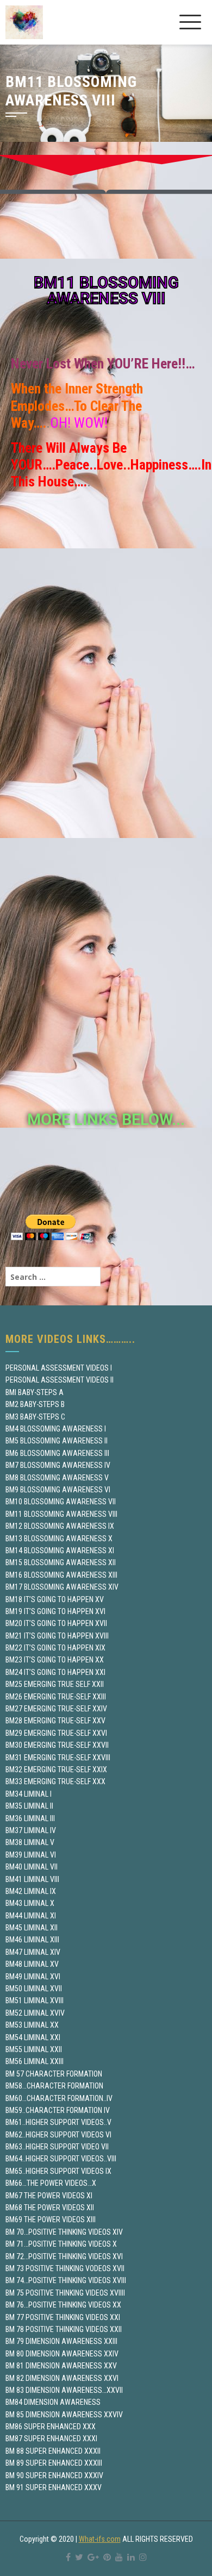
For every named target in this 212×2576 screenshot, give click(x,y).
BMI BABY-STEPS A (35, 1392)
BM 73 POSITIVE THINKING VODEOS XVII (65, 2268)
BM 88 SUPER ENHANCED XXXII (53, 2451)
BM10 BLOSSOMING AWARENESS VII (61, 1502)
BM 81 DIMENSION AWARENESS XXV (61, 2366)
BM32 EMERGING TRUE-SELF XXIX (56, 1770)
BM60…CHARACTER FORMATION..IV (59, 2098)
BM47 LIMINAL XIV (33, 1952)
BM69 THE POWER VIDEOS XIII (51, 2219)
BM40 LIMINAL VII (32, 1867)
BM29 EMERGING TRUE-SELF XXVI (56, 1733)
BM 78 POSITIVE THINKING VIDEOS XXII (64, 2329)
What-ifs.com (100, 2539)
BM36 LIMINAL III (30, 1818)
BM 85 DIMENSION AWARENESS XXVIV (64, 2415)
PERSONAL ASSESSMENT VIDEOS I (59, 1368)
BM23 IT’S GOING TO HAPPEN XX (55, 1660)
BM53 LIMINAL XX (32, 2025)
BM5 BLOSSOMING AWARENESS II (57, 1441)
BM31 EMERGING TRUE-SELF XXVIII (58, 1758)
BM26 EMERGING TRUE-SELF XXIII (56, 1697)
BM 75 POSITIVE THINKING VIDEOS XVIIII (65, 2293)
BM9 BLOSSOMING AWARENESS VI (58, 1490)
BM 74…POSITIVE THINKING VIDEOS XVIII (66, 2280)
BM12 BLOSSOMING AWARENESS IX (60, 1526)
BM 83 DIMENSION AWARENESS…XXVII (64, 2390)
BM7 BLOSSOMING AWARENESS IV (58, 1465)
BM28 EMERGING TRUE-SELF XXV (55, 1721)
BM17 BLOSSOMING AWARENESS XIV (62, 1587)
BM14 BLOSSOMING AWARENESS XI (60, 1550)
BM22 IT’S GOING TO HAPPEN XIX (55, 1648)
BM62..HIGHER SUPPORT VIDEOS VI (58, 2135)
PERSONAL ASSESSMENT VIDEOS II (60, 1380)
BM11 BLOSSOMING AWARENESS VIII (61, 1514)
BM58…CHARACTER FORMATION (54, 2086)
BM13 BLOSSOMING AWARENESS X (59, 1539)
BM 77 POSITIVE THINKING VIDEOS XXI (63, 2317)
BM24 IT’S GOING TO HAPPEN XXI (55, 1672)
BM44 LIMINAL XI (31, 1916)
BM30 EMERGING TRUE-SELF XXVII (57, 1745)
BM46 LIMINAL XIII (32, 1940)
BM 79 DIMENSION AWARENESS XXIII (61, 2341)
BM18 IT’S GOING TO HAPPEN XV (55, 1599)
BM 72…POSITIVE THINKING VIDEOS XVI (64, 2256)
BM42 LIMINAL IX (31, 1891)
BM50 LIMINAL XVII (34, 1989)
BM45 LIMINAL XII (32, 1928)
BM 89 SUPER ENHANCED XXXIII (54, 2463)
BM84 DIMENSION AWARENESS (53, 2402)
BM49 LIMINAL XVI (33, 1977)
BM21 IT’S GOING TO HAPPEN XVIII (57, 1636)
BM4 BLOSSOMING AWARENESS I (56, 1429)
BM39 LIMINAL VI (31, 1855)
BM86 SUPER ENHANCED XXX (51, 2427)
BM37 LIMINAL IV (31, 1830)
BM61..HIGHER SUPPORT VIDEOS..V (58, 2122)
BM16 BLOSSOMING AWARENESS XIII (61, 1575)
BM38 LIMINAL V (30, 1842)
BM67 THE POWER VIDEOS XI (49, 2196)
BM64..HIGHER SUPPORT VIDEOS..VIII (61, 2159)
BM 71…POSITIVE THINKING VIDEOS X (61, 2244)
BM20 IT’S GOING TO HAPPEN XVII (56, 1623)
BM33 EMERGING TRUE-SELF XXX (55, 1781)
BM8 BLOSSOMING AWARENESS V (57, 1478)
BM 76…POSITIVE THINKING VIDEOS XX (63, 2305)
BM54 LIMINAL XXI (33, 2037)
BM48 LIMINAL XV (32, 1964)
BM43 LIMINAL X (30, 1903)
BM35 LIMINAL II (29, 1806)
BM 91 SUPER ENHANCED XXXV (54, 2487)
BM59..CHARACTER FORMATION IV (58, 2110)
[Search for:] (53, 1277)
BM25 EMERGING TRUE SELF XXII (55, 1684)
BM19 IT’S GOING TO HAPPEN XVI (55, 1611)
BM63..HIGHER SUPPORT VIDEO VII (57, 2147)
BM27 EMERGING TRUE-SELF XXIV (56, 1709)
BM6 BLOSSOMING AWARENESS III (57, 1453)
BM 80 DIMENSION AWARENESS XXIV (62, 2354)
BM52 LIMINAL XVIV (35, 2013)
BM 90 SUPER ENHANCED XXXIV (54, 2475)
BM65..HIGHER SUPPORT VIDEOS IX (58, 2171)
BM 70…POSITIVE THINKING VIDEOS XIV (64, 2232)
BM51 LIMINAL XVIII (35, 2000)
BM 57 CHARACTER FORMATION (54, 2074)
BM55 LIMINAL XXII (34, 2049)
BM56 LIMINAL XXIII (35, 2061)
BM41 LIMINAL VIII (32, 1879)
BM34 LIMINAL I (29, 1794)
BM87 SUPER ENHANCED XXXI (51, 2439)
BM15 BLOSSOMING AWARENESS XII (61, 1562)
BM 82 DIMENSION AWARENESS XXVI (62, 2378)
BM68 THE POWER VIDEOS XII (50, 2208)
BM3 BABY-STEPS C (35, 1417)
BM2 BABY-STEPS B (35, 1404)
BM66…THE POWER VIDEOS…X (51, 2183)
